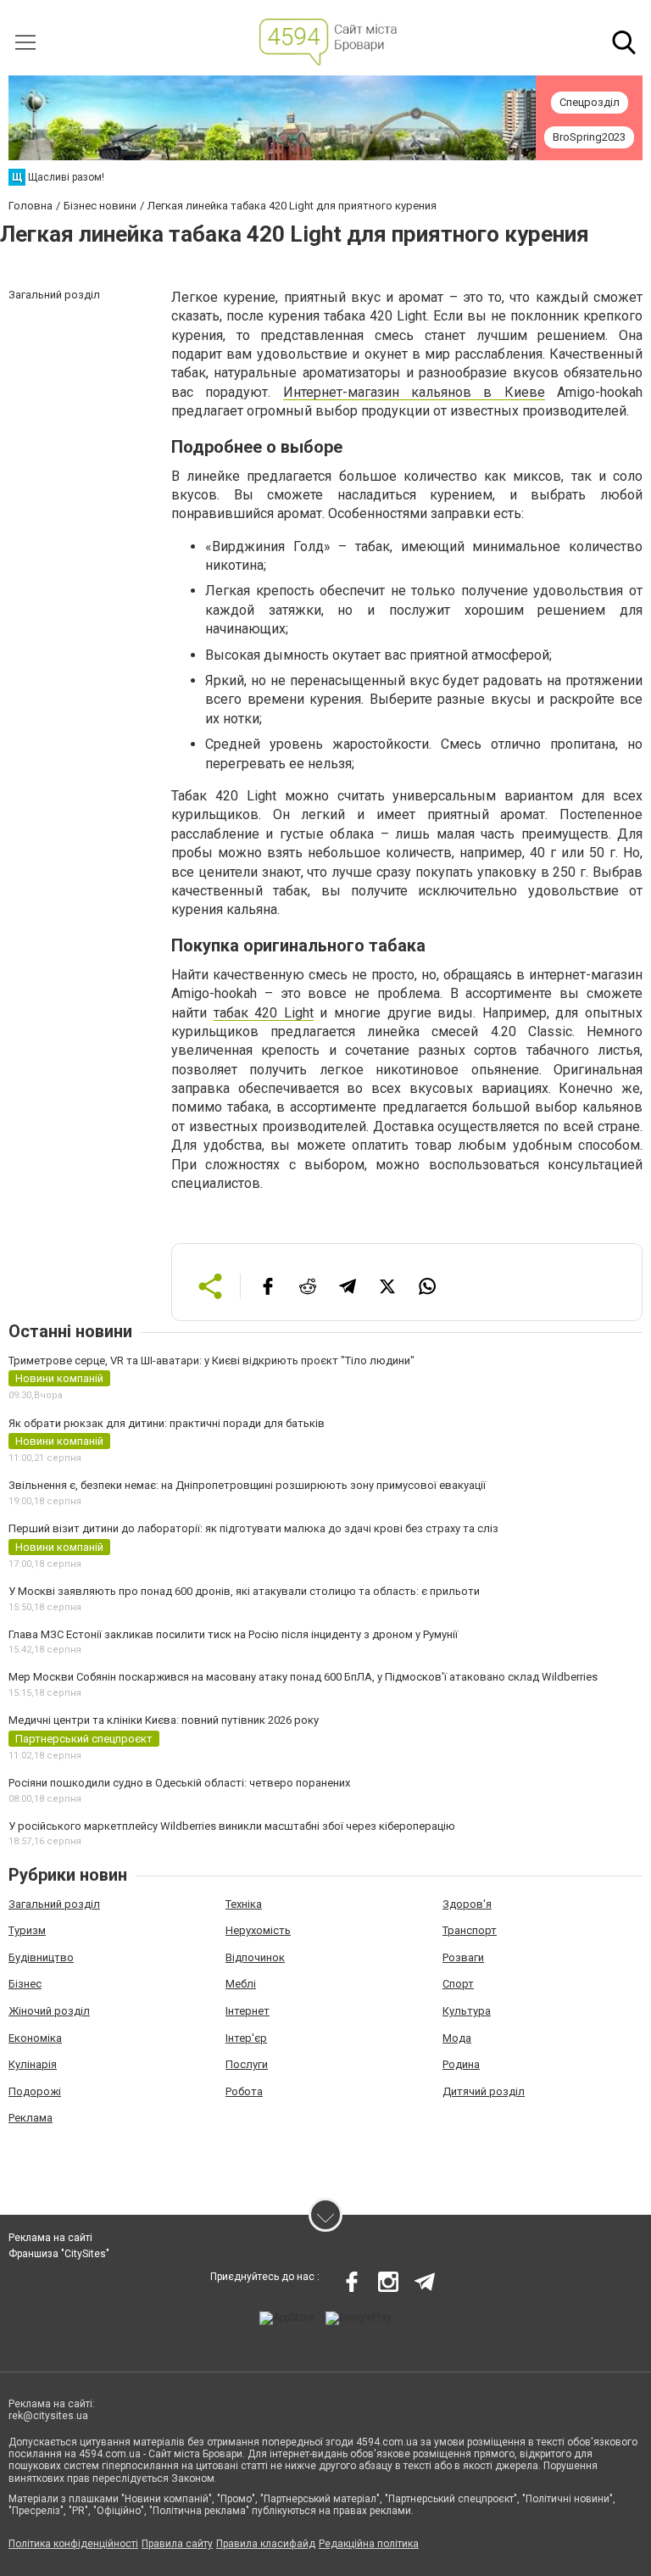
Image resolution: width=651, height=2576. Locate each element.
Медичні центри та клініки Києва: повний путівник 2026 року (164, 1720)
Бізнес (25, 1984)
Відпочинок (255, 1957)
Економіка (35, 2038)
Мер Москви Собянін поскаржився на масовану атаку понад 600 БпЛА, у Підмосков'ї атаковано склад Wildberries (303, 1677)
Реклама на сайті (50, 2238)
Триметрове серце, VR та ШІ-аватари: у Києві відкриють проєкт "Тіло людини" (211, 1360)
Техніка (244, 1904)
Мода (457, 2038)
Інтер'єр (246, 2038)
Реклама (31, 2118)
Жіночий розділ (49, 2011)
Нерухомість (258, 1930)
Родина (461, 2064)
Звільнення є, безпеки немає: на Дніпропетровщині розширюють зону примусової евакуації (247, 1485)
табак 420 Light (264, 1013)
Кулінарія (33, 2064)
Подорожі (35, 2091)
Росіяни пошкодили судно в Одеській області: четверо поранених (179, 1783)
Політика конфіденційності (73, 2544)
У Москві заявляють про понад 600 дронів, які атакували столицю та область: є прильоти (244, 1591)
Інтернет (248, 2011)
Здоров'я (467, 1904)
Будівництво (41, 1957)
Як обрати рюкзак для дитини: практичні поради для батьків (167, 1423)
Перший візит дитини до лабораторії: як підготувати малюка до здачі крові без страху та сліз (253, 1528)
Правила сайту (177, 2544)
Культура (467, 2011)
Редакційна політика (369, 2544)
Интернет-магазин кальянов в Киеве (414, 392)
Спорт (458, 1984)
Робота (244, 2091)
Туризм (27, 1930)
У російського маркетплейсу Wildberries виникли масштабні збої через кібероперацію (232, 1826)
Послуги (247, 2064)
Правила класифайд (266, 2544)
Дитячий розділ (484, 2091)
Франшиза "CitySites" (59, 2254)
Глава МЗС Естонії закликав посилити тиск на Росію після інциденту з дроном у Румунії (233, 1634)
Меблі (241, 1984)
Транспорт (470, 1930)
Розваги (463, 1957)
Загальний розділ (54, 1904)
